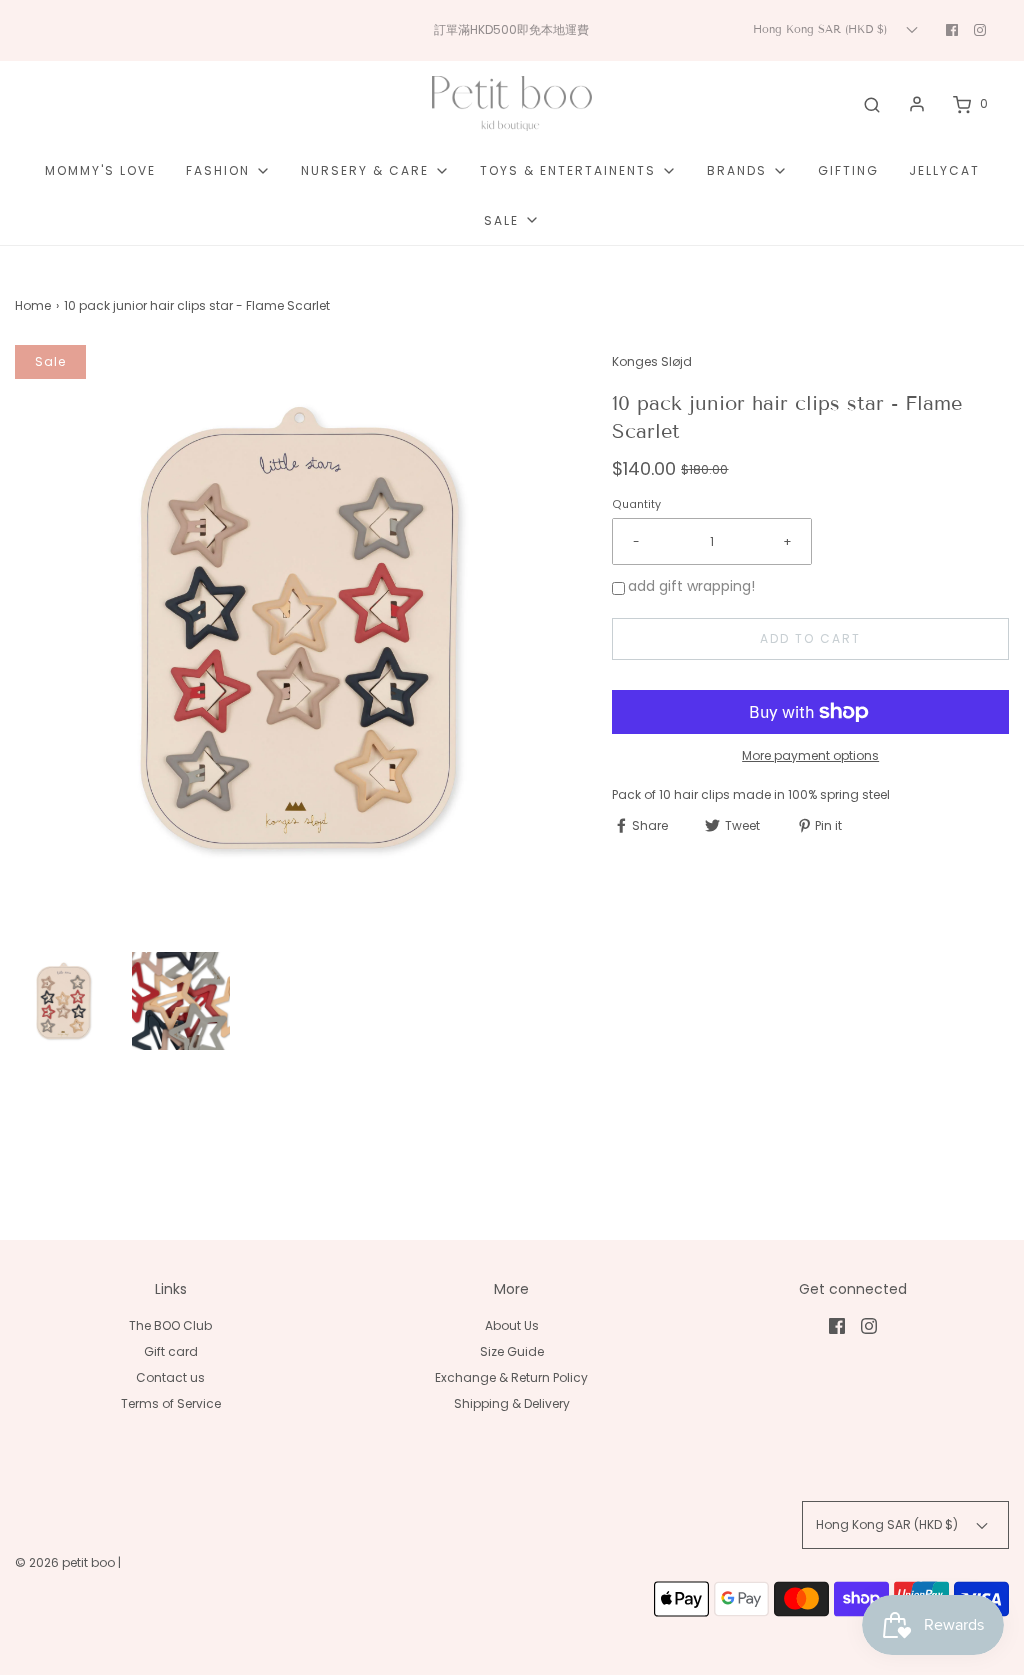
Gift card (171, 1351)
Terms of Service (171, 1403)
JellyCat (944, 170)
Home (33, 305)
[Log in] (917, 104)
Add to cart (810, 638)
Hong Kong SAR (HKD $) (822, 29)
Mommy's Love (100, 170)
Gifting (848, 170)
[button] (63, 1000)
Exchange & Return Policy (511, 1377)
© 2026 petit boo (66, 1562)
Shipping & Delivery (512, 1403)
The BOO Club (170, 1325)
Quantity (636, 504)
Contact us (170, 1377)
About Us (512, 1325)
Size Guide (512, 1351)
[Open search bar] (872, 104)
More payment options (810, 755)
